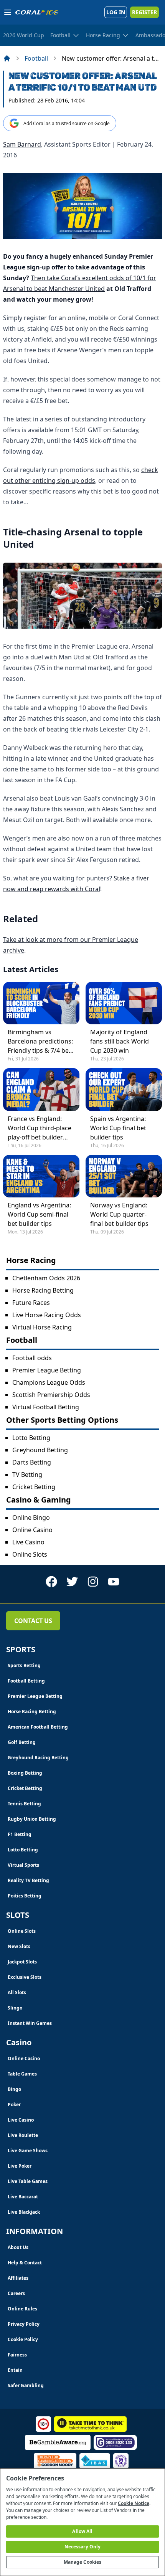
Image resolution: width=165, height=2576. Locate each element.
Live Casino (28, 1542)
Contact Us (33, 1621)
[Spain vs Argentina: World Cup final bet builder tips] (124, 1089)
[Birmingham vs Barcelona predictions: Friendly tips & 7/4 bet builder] (41, 1003)
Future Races (31, 1303)
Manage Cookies (83, 2562)
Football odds (32, 1358)
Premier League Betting (47, 1370)
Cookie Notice (134, 2503)
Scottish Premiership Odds (51, 1395)
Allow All (82, 2531)
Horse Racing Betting (43, 1290)
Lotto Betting (31, 1438)
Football (36, 58)
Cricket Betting (34, 1487)
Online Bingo (31, 1518)
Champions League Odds (49, 1382)
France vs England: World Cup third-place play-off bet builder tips (40, 1128)
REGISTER (144, 12)
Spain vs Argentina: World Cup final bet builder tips (118, 1128)
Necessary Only (83, 2547)
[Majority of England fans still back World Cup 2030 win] (124, 1003)
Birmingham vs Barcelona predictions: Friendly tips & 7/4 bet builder (40, 1041)
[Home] (7, 58)
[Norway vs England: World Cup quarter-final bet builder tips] (124, 1176)
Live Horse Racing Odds (47, 1315)
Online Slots (30, 1554)
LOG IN (116, 12)
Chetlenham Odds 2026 (46, 1278)
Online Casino (32, 1530)
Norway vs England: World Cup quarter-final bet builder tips (119, 1214)
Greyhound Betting (40, 1450)
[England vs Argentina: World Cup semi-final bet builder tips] (41, 1176)
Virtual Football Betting (46, 1407)
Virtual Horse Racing (42, 1327)
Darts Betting (32, 1462)
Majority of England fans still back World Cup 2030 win (120, 1041)
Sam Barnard (22, 144)
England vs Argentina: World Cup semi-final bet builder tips (39, 1214)
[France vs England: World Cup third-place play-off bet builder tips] (41, 1089)
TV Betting (27, 1475)
